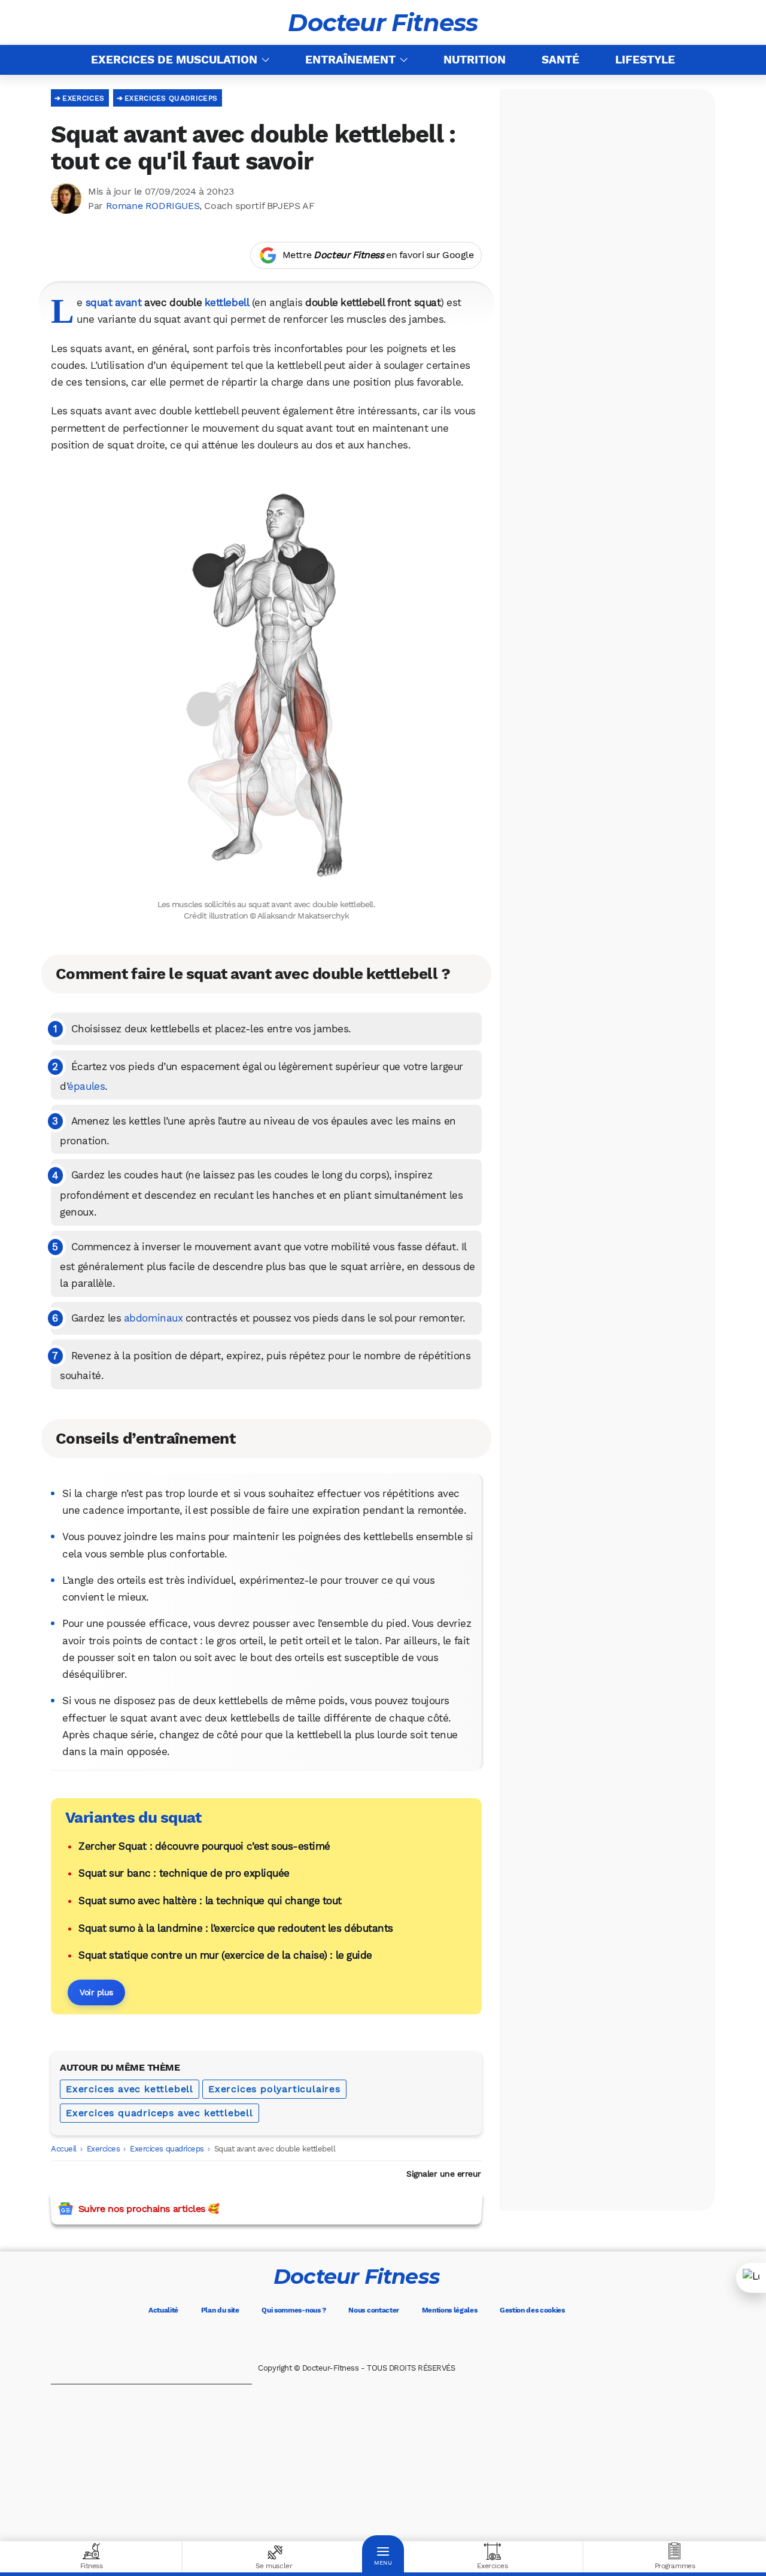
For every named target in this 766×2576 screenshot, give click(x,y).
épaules (86, 1086)
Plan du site (220, 2310)
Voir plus (96, 1992)
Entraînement (350, 60)
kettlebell (227, 302)
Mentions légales (450, 2310)
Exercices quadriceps (171, 98)
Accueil (64, 2149)
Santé (560, 60)
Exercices (83, 98)
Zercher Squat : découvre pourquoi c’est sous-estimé (204, 1846)
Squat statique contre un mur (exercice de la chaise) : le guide (225, 1955)
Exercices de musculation (174, 60)
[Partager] (751, 2278)
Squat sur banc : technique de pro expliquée (184, 1873)
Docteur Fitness (383, 23)
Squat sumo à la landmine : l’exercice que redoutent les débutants (236, 1928)
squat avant (114, 302)
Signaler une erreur (444, 2174)
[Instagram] (373, 2340)
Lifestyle (645, 60)
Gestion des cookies (532, 2310)
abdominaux (153, 1318)
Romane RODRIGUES (153, 206)
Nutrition (475, 60)
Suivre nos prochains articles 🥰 (149, 2209)
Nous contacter (374, 2310)
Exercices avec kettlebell (130, 2089)
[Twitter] (340, 2340)
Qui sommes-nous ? (294, 2310)
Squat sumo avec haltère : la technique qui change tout (210, 1901)
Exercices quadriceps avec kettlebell (159, 2113)
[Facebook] (306, 2340)
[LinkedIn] (407, 2340)
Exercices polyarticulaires (274, 2089)
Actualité (163, 2310)
